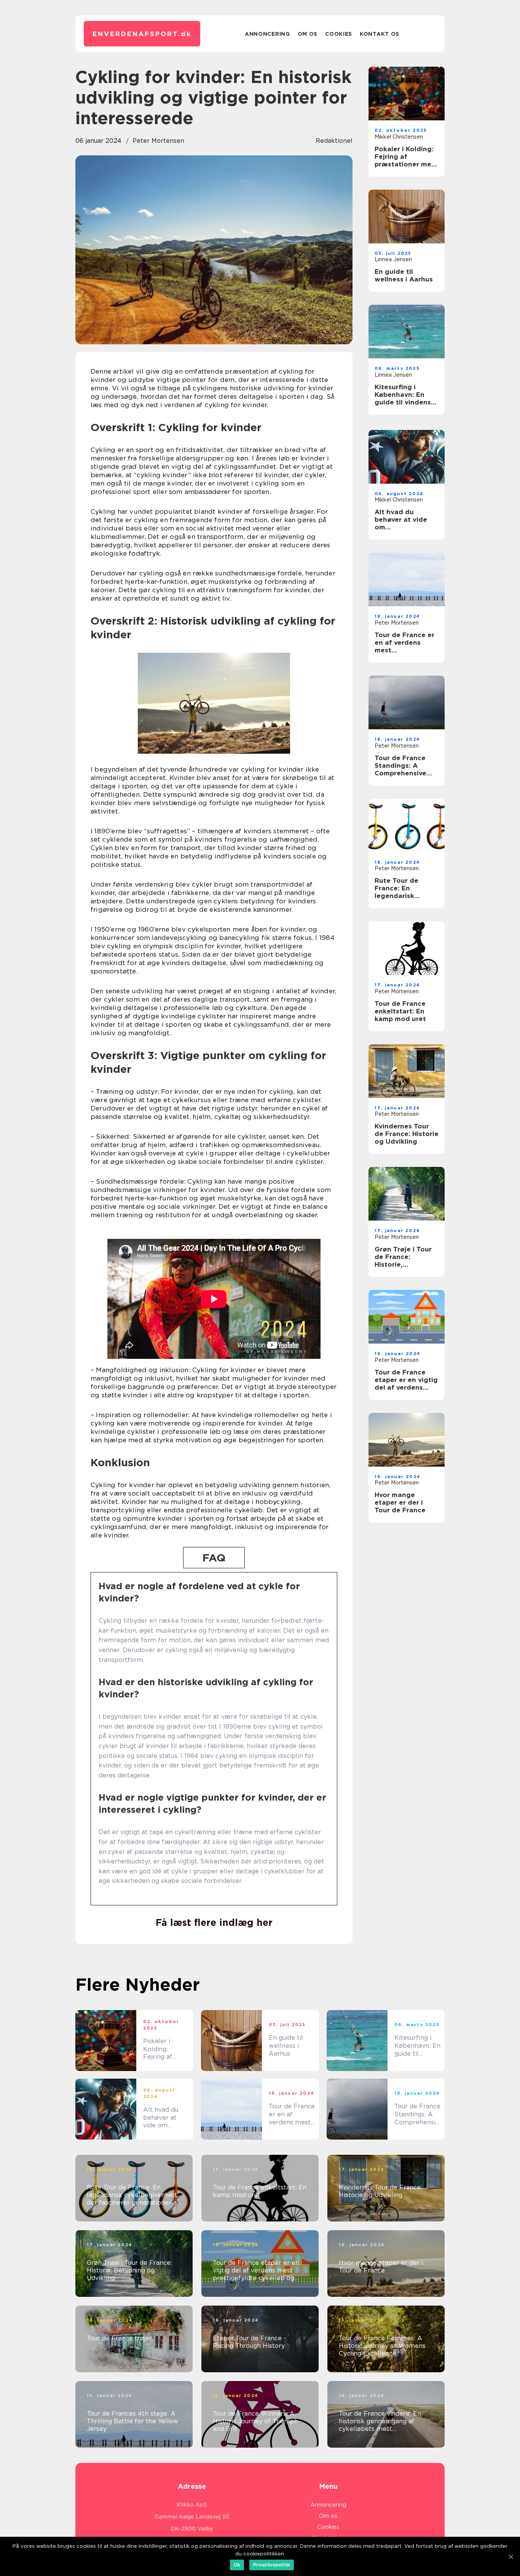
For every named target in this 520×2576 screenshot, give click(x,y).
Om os (308, 34)
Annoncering (267, 34)
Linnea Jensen (393, 259)
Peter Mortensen (158, 141)
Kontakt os (380, 34)
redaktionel (334, 141)
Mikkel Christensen (399, 137)
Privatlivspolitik (272, 2565)
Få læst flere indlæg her (214, 1922)
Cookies (339, 34)
